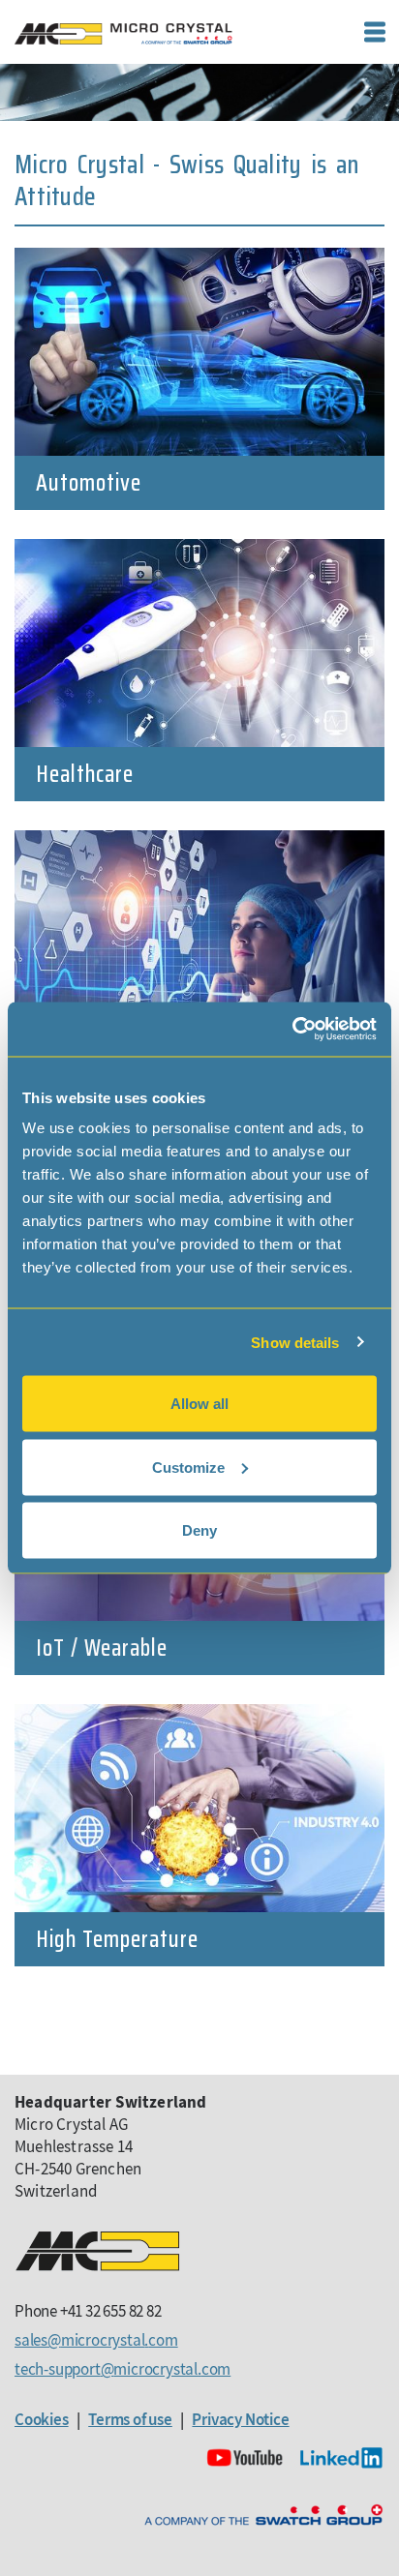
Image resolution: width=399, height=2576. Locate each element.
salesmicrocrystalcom (96, 2340)
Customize (188, 1467)
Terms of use (130, 2419)
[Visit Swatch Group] (263, 2516)
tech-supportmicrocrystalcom (123, 2369)
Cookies (42, 2419)
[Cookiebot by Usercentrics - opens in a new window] (292, 1030)
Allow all (199, 1404)
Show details (295, 1342)
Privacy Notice (240, 2419)
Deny (199, 1530)
